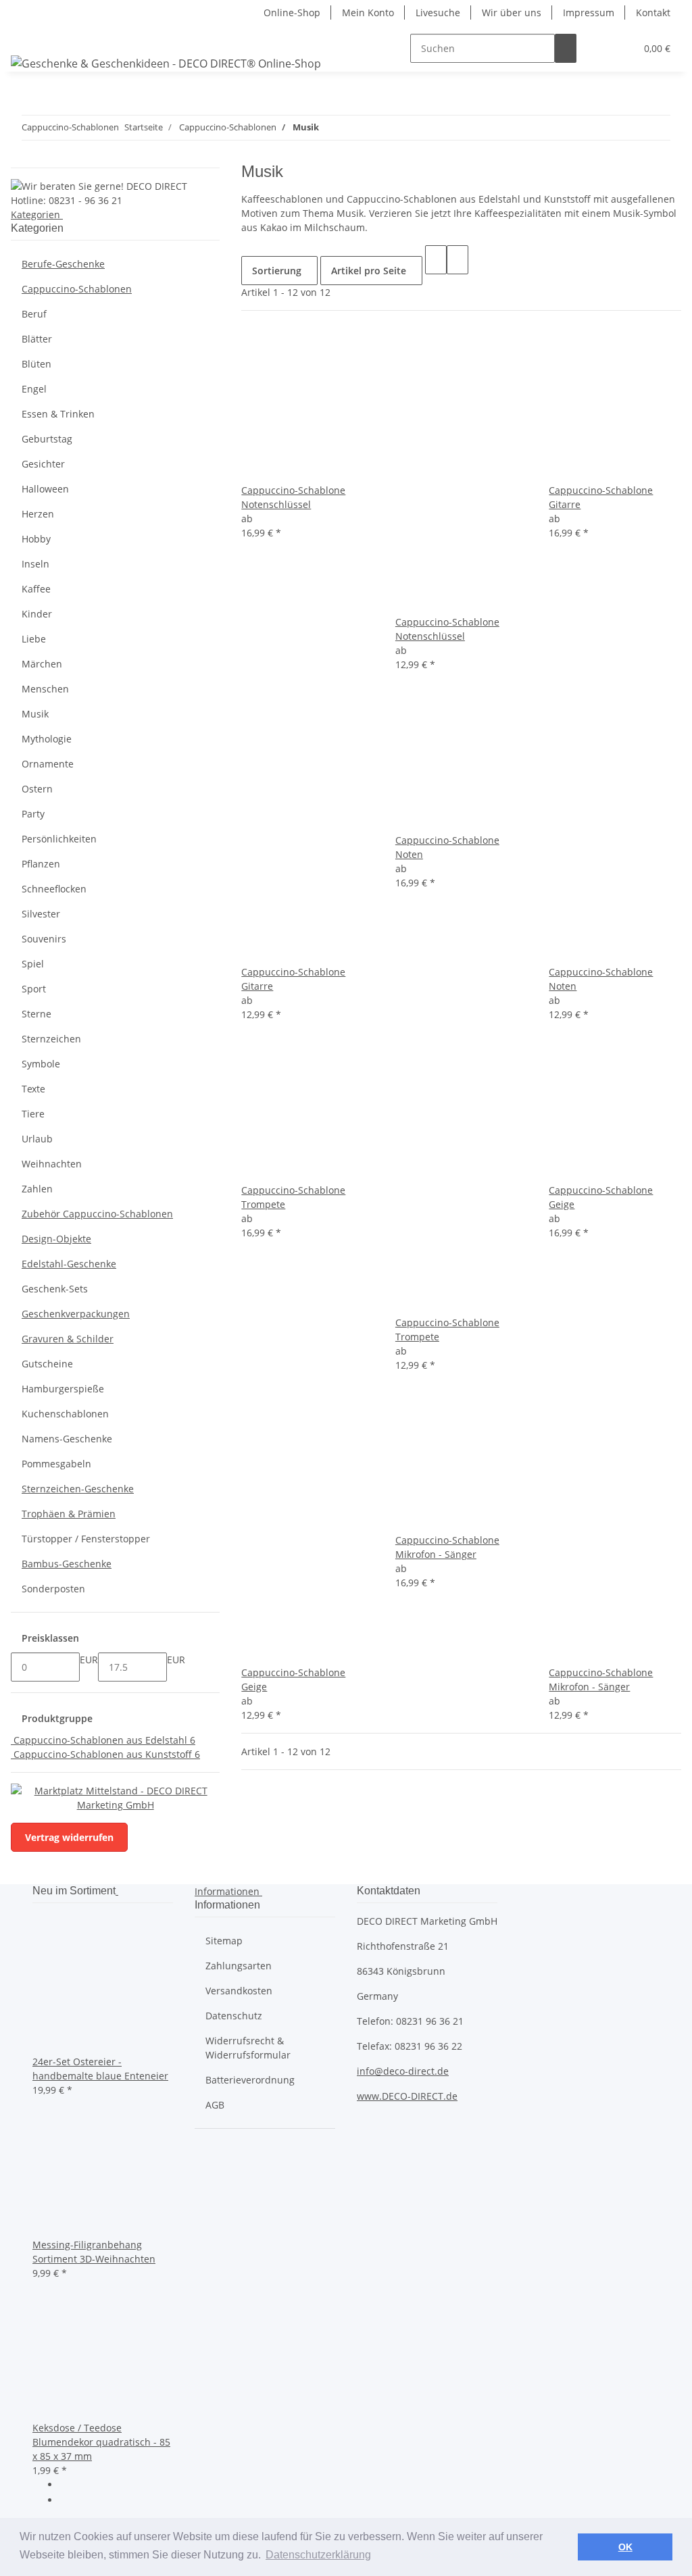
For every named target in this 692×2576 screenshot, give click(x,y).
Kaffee (36, 589)
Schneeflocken (54, 889)
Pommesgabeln (56, 1464)
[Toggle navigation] (28, 36)
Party (33, 814)
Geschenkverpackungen (76, 1314)
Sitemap (224, 1941)
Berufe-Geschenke (63, 264)
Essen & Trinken (58, 414)
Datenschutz (234, 2016)
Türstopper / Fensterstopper (86, 1539)
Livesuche (438, 12)
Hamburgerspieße (63, 1389)
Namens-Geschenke (67, 1439)
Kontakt (653, 12)
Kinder (37, 614)
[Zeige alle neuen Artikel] (117, 1891)
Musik (35, 714)
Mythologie (47, 739)
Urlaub (37, 1139)
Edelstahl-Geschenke (69, 1264)
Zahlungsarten (239, 1966)
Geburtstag (47, 439)
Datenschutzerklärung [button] (318, 2555)
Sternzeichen (51, 1039)
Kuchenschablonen (65, 1414)
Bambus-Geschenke (67, 1564)
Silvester (41, 914)
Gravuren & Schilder (68, 1339)
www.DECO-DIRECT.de (407, 2096)
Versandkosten (239, 1991)
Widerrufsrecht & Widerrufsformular (248, 2048)
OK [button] (625, 2547)
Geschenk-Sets (55, 1289)
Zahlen (37, 1189)
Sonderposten (53, 1589)
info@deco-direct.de (403, 2071)
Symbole (41, 1064)
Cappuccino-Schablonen (77, 289)
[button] (598, 48)
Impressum (589, 12)
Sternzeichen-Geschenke (78, 1489)
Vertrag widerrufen (69, 1837)
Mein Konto (368, 12)
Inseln (35, 564)
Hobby (36, 539)
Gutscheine (47, 1364)
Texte (33, 1089)
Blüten (36, 364)
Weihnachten (52, 1164)
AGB (215, 2105)
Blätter (37, 339)
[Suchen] (566, 48)
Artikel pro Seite (369, 271)
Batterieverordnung (250, 2080)
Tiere (33, 1114)
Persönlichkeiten (59, 839)
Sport (34, 989)
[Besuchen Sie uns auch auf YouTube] (70, 2501)
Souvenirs (44, 939)
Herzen (38, 514)
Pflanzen (41, 864)
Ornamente (48, 764)
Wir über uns (512, 12)
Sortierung (277, 271)
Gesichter (43, 464)
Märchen (42, 664)
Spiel (33, 964)
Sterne (36, 1014)
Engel (34, 389)
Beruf (34, 314)
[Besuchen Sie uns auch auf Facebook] (70, 2485)
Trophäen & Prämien (69, 1514)
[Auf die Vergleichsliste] (252, 469)
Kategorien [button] (37, 214)
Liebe (34, 639)
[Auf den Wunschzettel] (274, 469)
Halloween (45, 489)
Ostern (37, 789)
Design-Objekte (56, 1239)
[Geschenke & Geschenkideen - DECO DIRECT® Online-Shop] (166, 63)
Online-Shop (292, 12)
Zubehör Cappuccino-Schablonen (97, 1214)
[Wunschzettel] (620, 48)
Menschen (45, 689)
